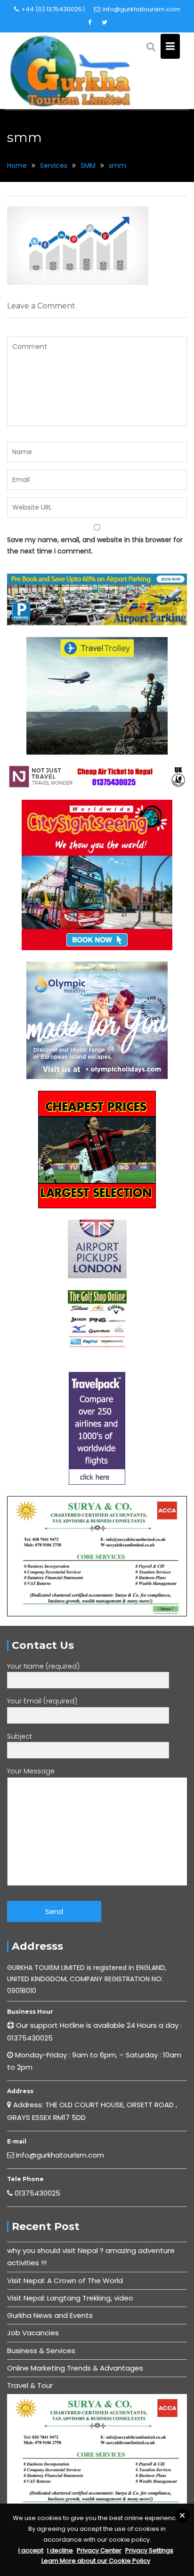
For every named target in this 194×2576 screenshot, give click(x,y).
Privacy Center (99, 2550)
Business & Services (41, 2351)
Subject (20, 1736)
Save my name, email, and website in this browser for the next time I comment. (95, 546)
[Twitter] (105, 23)
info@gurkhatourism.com (141, 9)
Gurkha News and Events (50, 2315)
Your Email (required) (42, 1701)
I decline (60, 2550)
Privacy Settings (149, 2550)
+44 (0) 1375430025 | (53, 9)
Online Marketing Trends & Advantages (75, 2368)
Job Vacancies (33, 2333)
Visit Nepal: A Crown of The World (65, 2281)
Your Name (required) (43, 1666)
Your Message (31, 1771)
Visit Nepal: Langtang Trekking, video (70, 2298)
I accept (31, 2550)
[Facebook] (89, 23)
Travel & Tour (30, 2385)
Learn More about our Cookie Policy (96, 2561)
